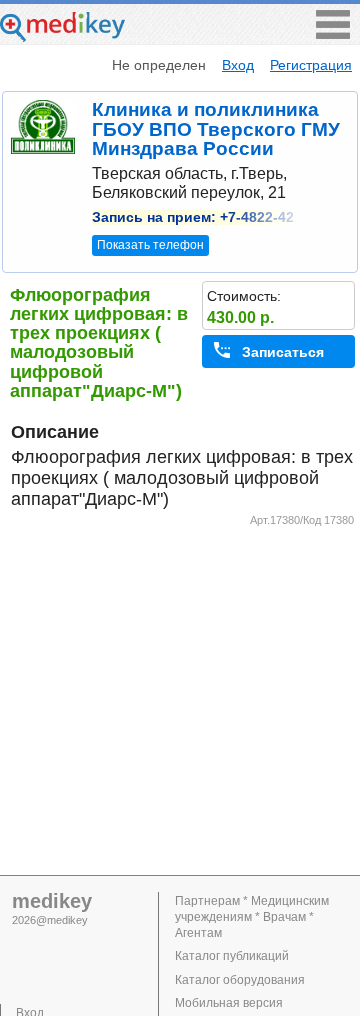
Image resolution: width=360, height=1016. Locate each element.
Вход (238, 65)
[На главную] (62, 36)
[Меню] (333, 33)
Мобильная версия (229, 1003)
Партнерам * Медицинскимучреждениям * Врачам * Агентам (252, 917)
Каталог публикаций (232, 956)
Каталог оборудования (240, 980)
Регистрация (311, 65)
